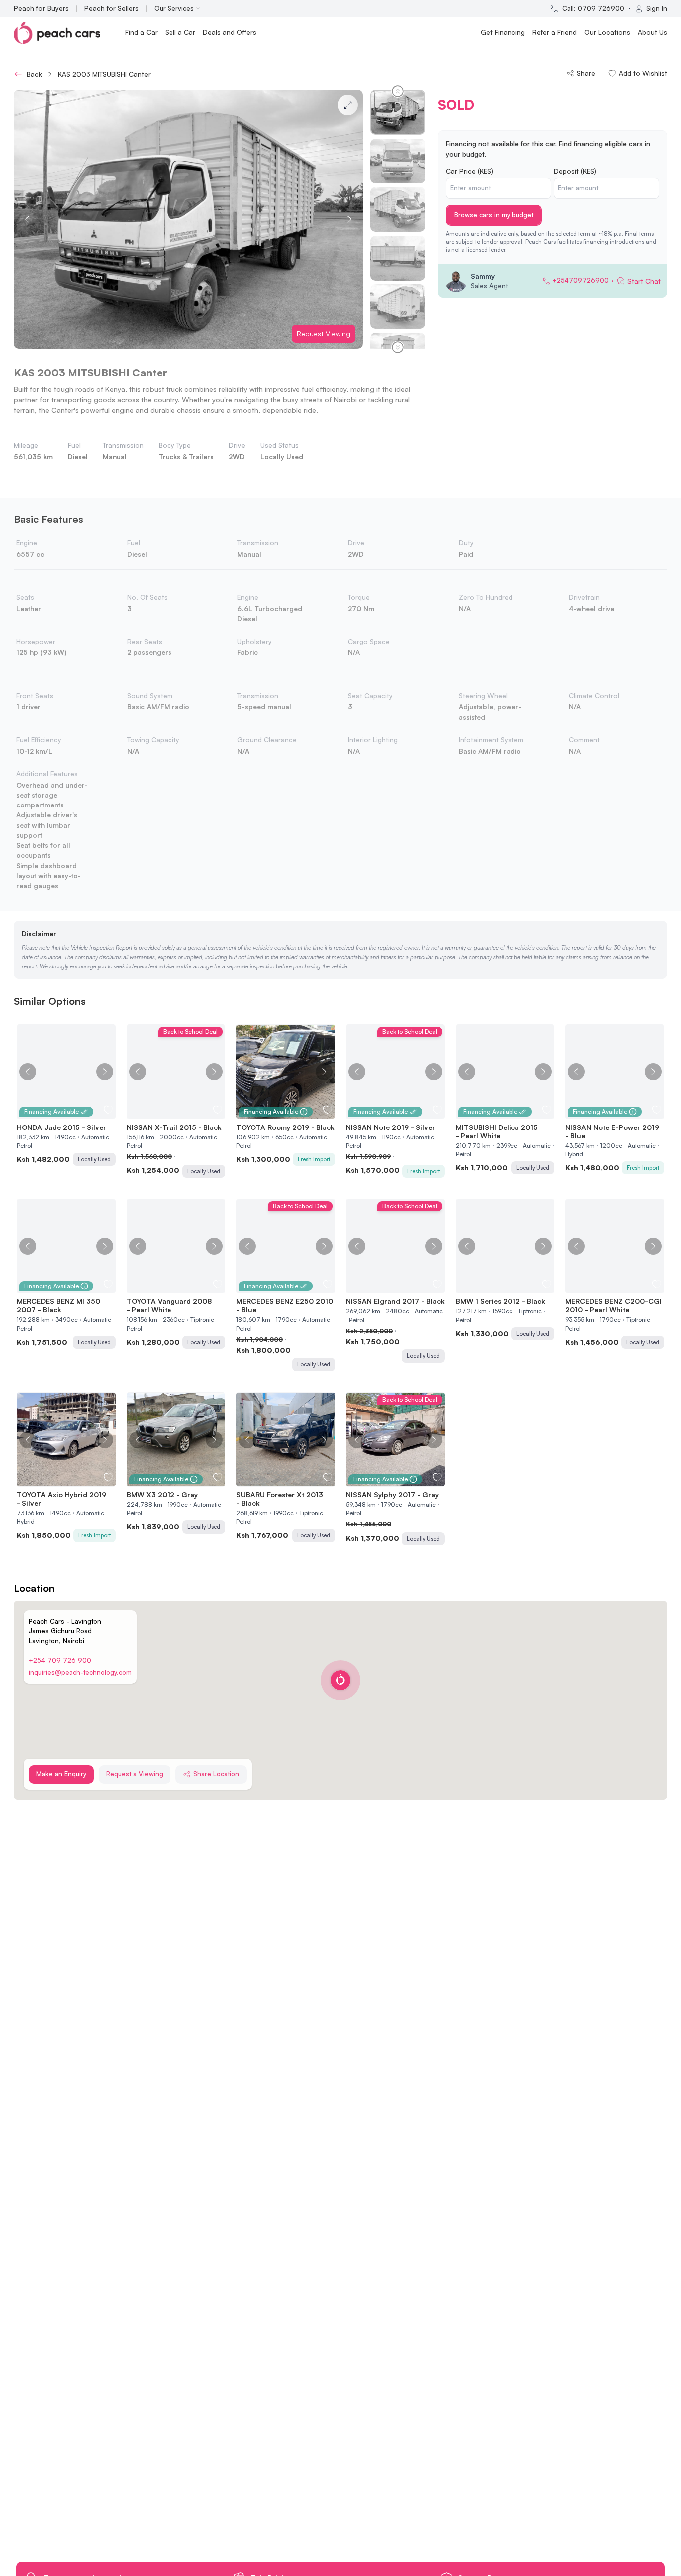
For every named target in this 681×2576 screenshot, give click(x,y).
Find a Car (141, 32)
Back (35, 74)
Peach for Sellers (111, 8)
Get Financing (503, 32)
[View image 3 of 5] (176, 1113)
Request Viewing (324, 334)
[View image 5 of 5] (186, 1113)
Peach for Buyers (41, 8)
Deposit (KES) (575, 171)
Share (586, 73)
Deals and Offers (230, 32)
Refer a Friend (555, 32)
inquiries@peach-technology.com (80, 1672)
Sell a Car (180, 32)
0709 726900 (601, 8)
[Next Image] (105, 1072)
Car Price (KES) (469, 171)
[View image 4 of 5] (181, 1113)
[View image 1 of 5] (166, 1113)
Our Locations (607, 32)
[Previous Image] (28, 1072)
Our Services (174, 8)
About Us (652, 32)
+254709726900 (581, 280)
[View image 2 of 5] (171, 1113)
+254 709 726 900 (60, 1660)
